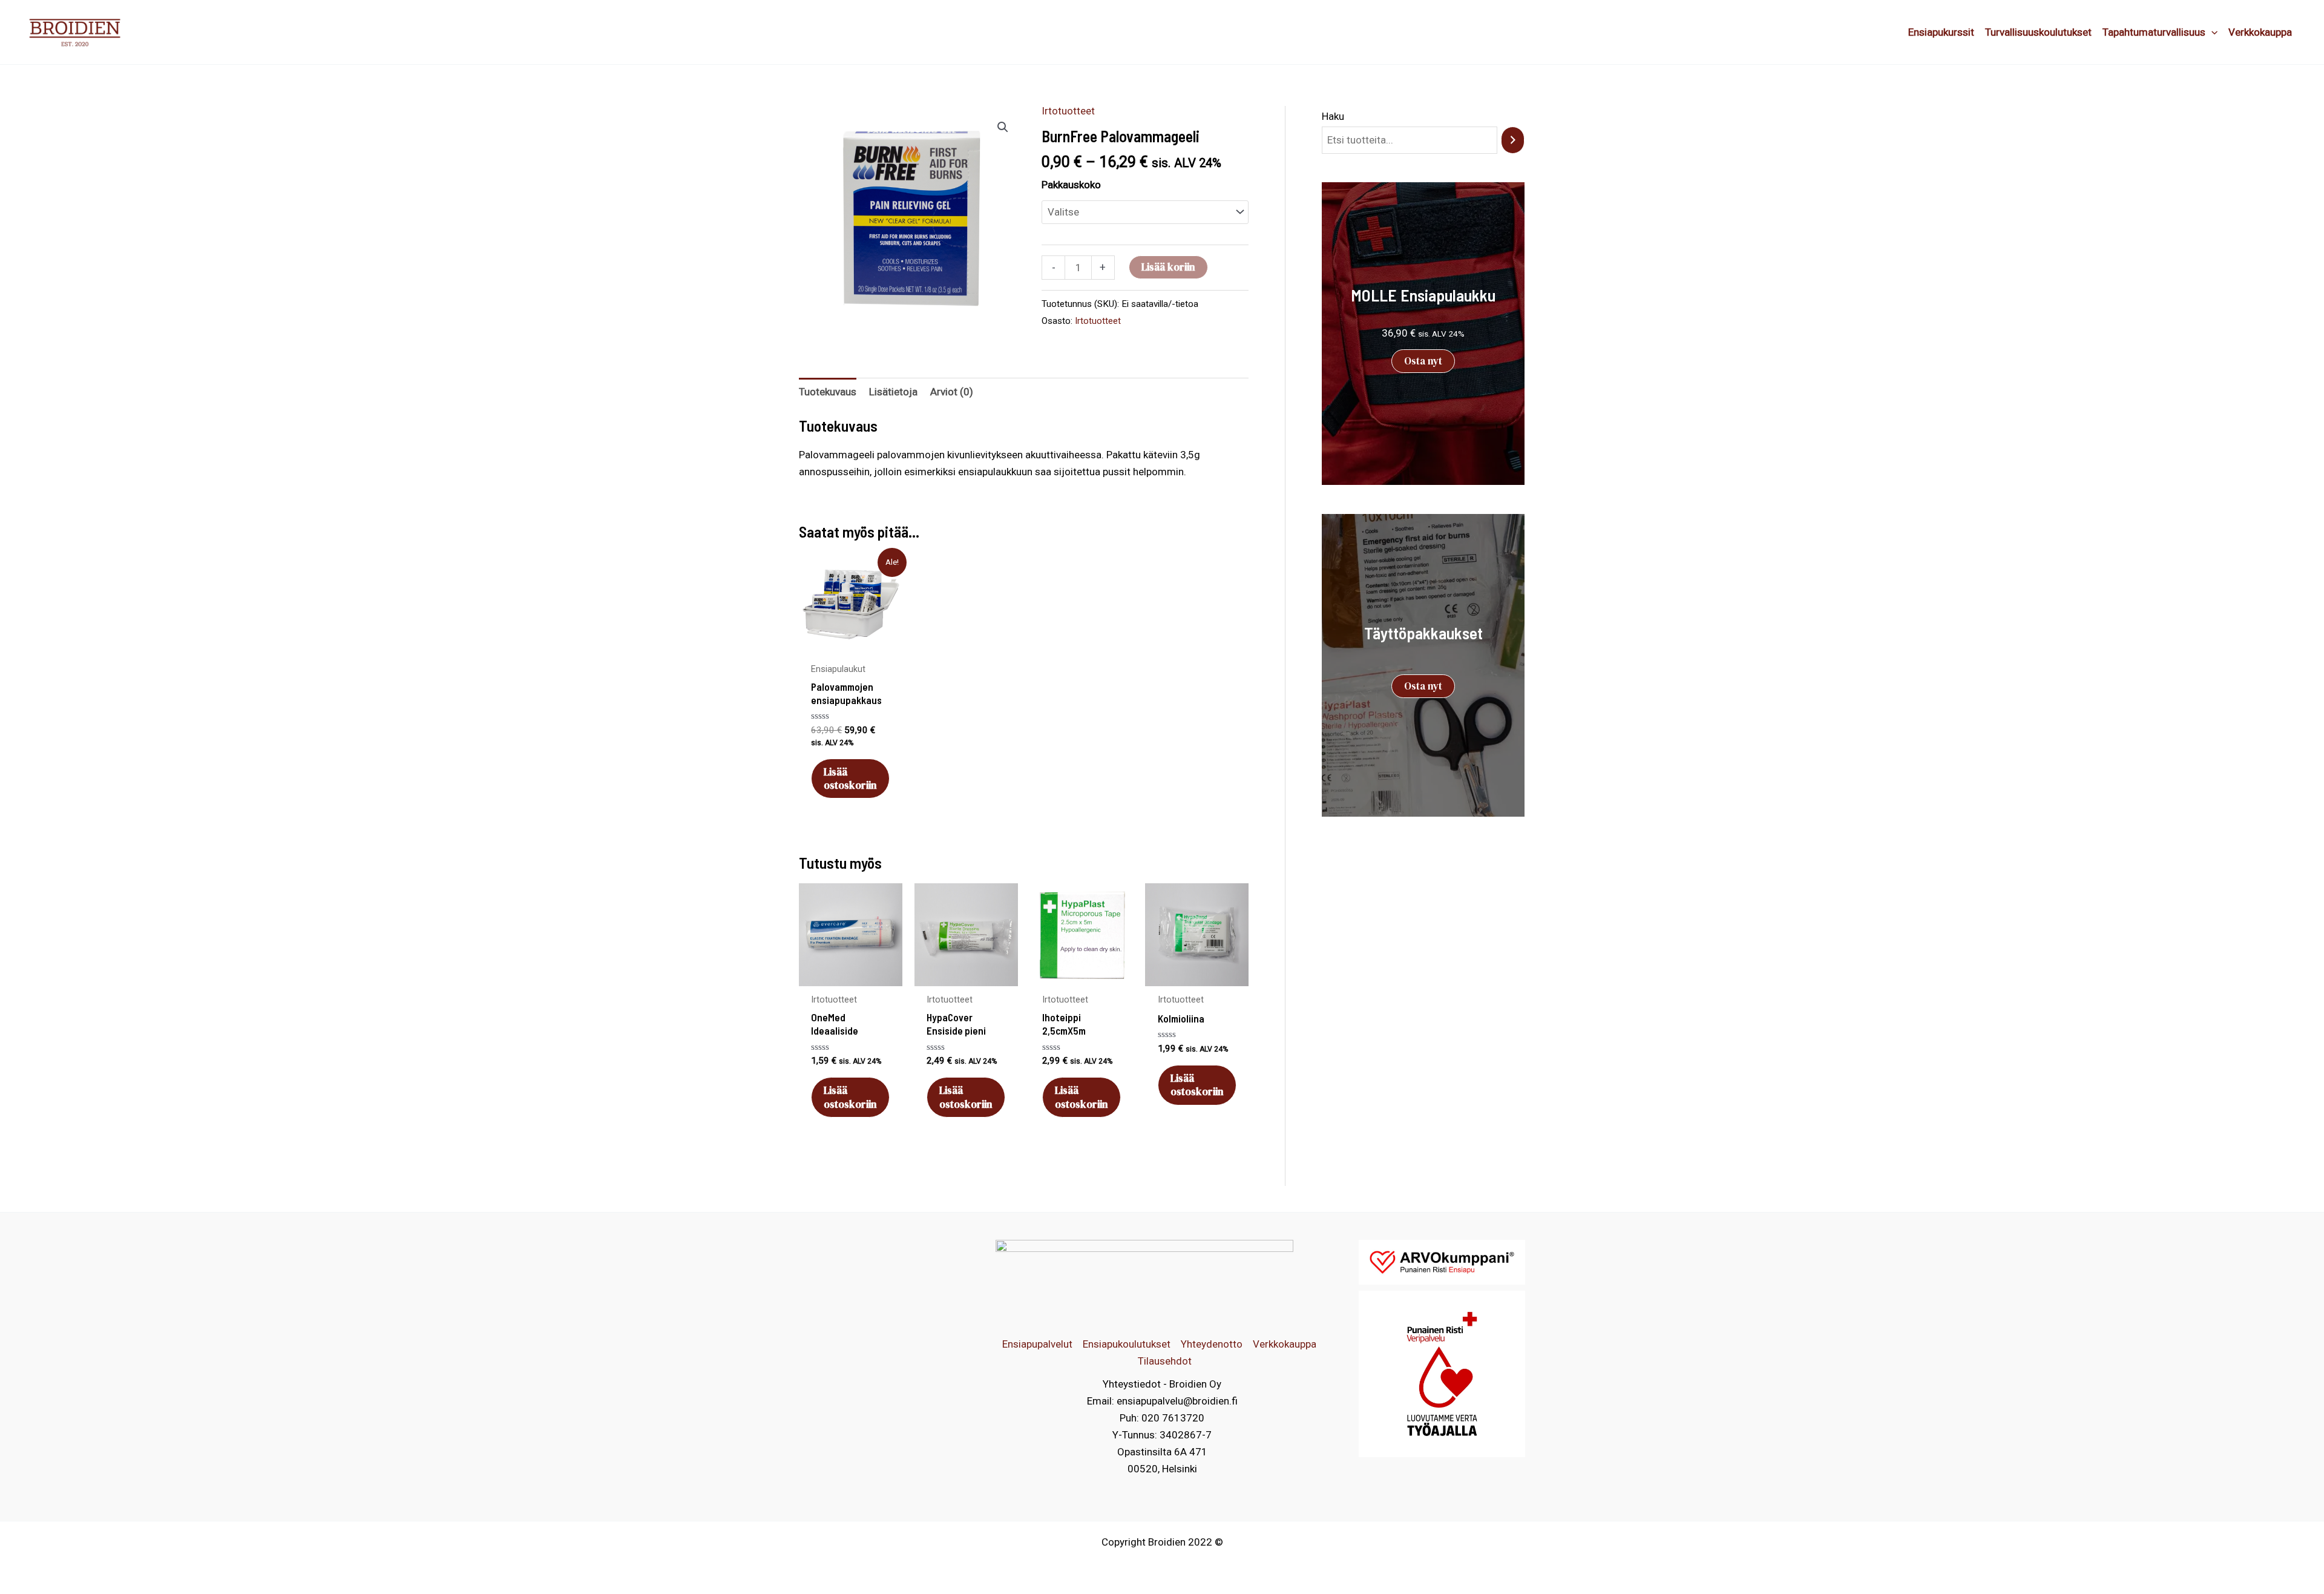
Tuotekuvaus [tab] (828, 392)
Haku (1333, 116)
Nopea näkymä (850, 644)
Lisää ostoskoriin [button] (850, 779)
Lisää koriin (1168, 267)
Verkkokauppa (1285, 1344)
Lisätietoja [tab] (893, 392)
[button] (1003, 127)
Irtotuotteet (1068, 111)
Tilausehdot (1165, 1361)
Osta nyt (1423, 361)
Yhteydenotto (1212, 1344)
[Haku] (1513, 140)
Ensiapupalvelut (1037, 1344)
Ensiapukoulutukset (1127, 1344)
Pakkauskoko (1071, 185)
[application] (2211, 32)
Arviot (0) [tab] (952, 392)
